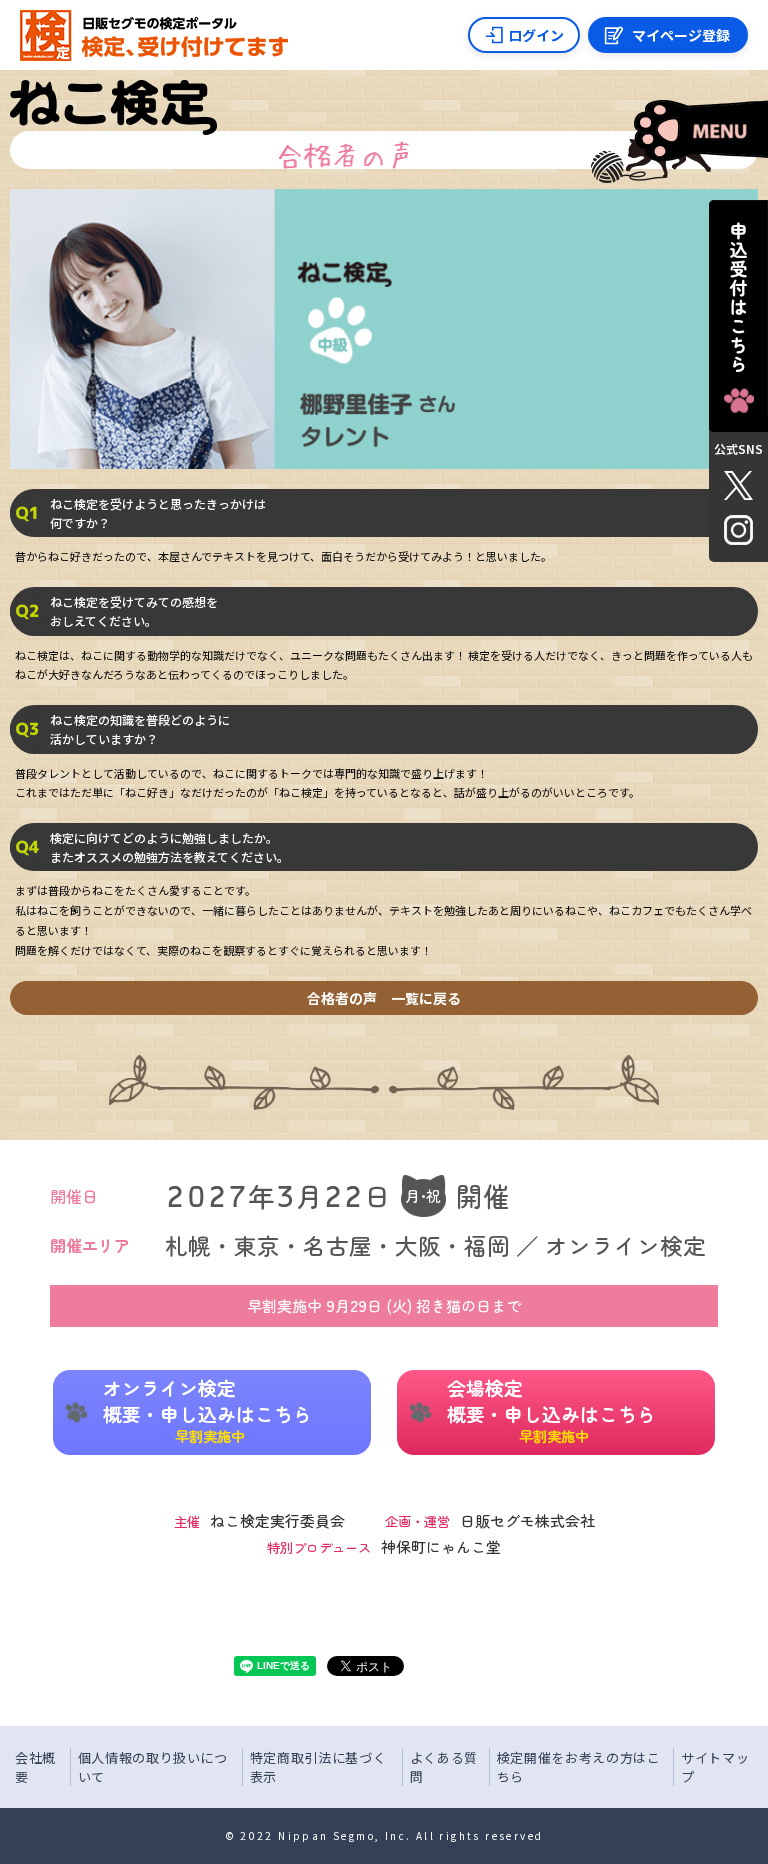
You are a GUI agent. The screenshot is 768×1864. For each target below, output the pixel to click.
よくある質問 (444, 1767)
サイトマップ (715, 1767)
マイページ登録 (681, 35)
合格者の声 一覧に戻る (384, 998)
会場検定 (551, 1410)
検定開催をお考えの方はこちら (579, 1767)
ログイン (536, 35)
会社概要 (35, 1767)
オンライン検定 (207, 1410)
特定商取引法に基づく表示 (318, 1767)
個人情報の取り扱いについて (153, 1767)
